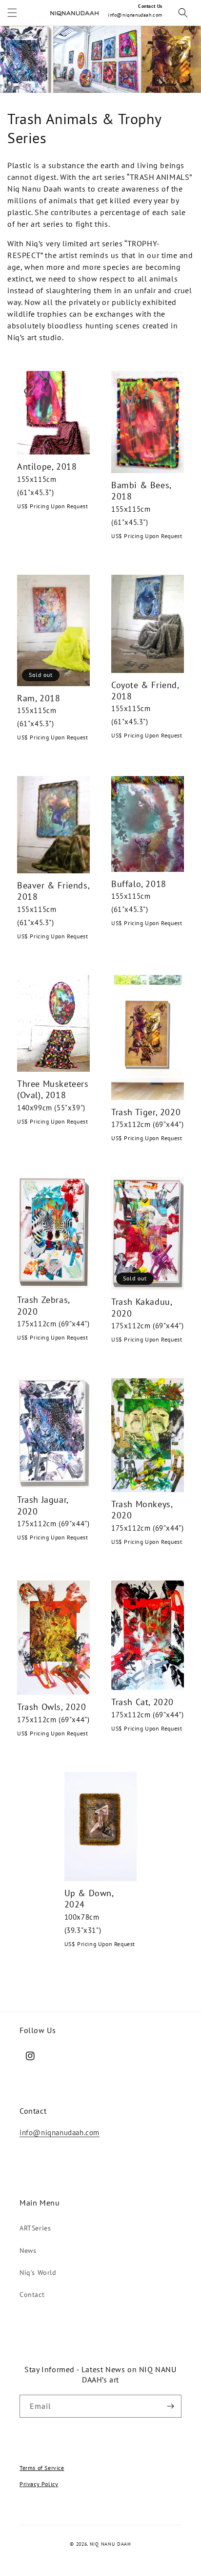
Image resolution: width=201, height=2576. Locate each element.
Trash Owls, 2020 (52, 1707)
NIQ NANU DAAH (111, 2544)
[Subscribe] (170, 2406)
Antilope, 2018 (47, 466)
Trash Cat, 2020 (142, 1702)
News (28, 2251)
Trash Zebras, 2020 (43, 1305)
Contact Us (150, 6)
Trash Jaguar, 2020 (43, 1505)
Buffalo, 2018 (139, 884)
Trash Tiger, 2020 (146, 1112)
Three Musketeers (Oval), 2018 (53, 1089)
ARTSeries (35, 2228)
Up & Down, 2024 (89, 1899)
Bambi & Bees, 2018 (141, 491)
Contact (32, 2295)
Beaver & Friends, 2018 (53, 891)
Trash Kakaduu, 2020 (141, 1307)
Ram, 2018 (39, 698)
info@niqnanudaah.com (135, 15)
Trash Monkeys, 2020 (142, 1510)
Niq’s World (38, 2273)
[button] (12, 13)
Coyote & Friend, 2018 (145, 691)
